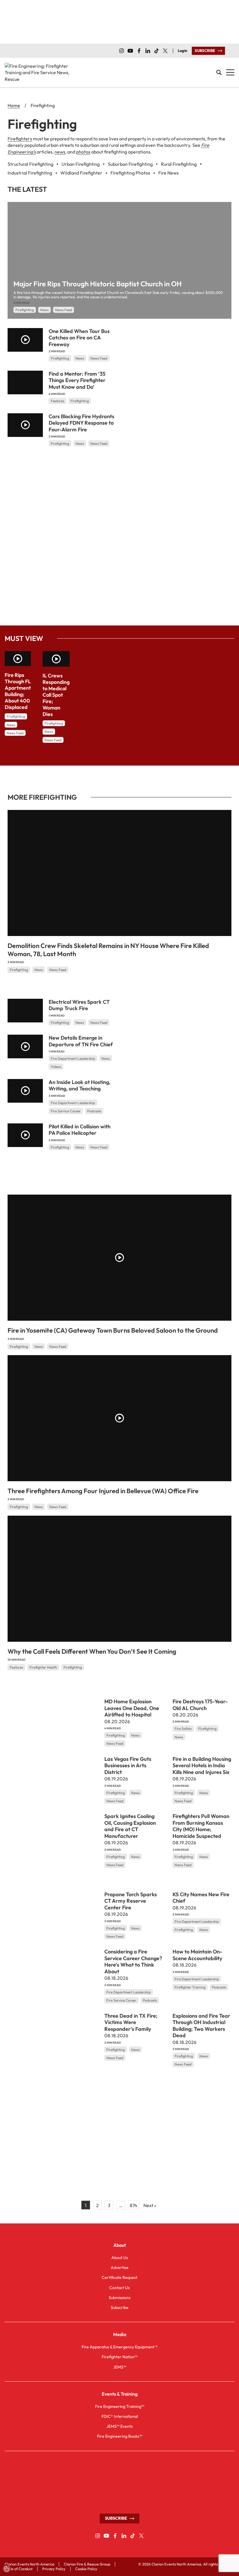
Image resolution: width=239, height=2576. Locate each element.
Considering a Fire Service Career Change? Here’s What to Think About (133, 1961)
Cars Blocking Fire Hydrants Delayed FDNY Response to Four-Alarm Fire (81, 423)
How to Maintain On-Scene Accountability (197, 1955)
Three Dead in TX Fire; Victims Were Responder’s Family (131, 2022)
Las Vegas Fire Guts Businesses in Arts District (128, 1765)
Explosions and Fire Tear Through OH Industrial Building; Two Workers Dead (201, 2025)
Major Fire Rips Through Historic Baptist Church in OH (97, 284)
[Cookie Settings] (7, 2569)
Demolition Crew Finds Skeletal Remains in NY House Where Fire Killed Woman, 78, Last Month (108, 950)
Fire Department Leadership (73, 1058)
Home (14, 105)
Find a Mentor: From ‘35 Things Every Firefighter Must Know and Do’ (77, 380)
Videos (56, 1067)
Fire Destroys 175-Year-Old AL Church (200, 1705)
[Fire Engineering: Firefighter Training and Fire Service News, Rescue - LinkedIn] (148, 51)
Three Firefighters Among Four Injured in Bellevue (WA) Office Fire (103, 1491)
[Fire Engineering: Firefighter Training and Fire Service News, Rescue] (38, 73)
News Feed (64, 310)
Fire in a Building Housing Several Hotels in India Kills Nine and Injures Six (202, 1765)
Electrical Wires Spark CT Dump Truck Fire (79, 1005)
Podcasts (94, 1111)
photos (83, 152)
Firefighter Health (43, 1667)
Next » (150, 2205)
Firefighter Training (190, 1987)
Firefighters (20, 139)
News (44, 310)
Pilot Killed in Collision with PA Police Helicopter (80, 1130)
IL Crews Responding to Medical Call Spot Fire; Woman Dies (56, 695)
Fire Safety (183, 1729)
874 (133, 2205)
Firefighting (25, 310)
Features (57, 401)
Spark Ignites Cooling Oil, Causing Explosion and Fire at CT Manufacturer (130, 1826)
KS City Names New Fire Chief (201, 1897)
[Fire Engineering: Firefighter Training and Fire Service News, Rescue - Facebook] (139, 51)
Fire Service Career (66, 1111)
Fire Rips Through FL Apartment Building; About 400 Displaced (18, 691)
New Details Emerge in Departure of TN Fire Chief (81, 1041)
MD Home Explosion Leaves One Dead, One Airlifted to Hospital (132, 1708)
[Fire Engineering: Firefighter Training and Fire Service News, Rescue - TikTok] (157, 51)
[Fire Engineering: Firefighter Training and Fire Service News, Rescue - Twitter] (165, 51)
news (60, 152)
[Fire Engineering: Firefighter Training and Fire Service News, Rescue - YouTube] (130, 51)
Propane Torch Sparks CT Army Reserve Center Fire (131, 1901)
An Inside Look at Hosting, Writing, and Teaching (80, 1085)
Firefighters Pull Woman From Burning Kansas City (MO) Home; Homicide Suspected (201, 1826)
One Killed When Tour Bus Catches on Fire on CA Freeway (79, 338)
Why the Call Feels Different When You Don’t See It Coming (92, 1651)
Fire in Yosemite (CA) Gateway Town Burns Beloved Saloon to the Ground (113, 1330)
